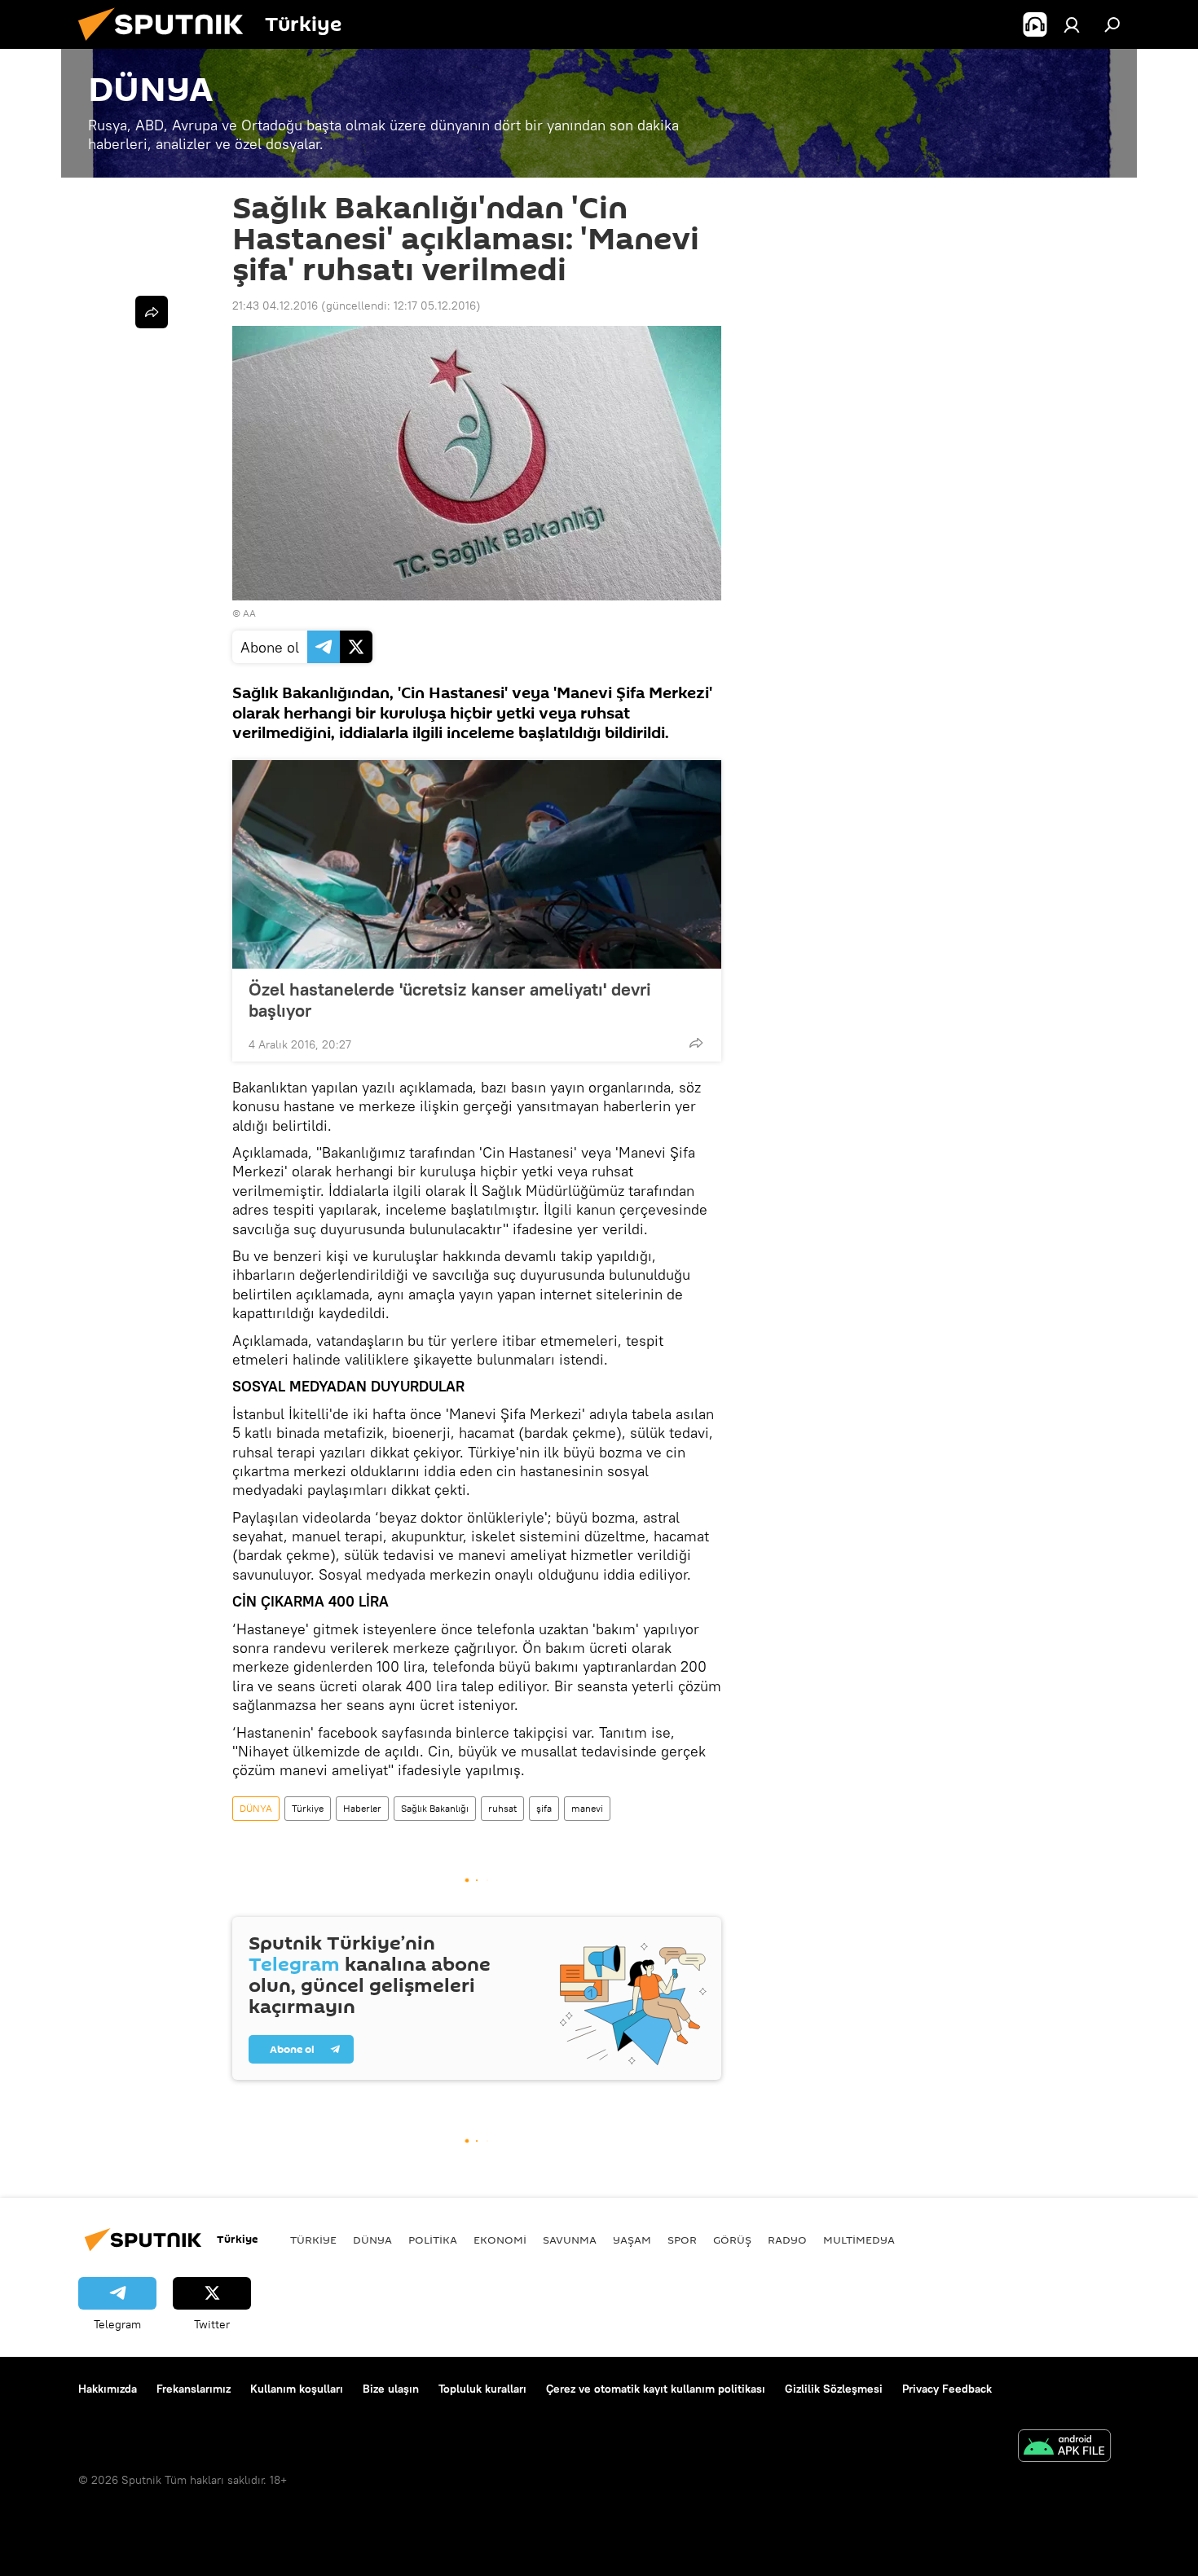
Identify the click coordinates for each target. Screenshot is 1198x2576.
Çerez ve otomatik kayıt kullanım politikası (656, 2389)
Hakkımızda (108, 2389)
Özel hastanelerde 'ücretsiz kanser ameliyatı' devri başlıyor (450, 1000)
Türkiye (308, 1808)
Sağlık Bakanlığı (435, 1808)
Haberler (362, 1808)
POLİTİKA (433, 2240)
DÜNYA (256, 1808)
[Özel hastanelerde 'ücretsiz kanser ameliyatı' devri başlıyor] (477, 864)
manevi (587, 1808)
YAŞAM (632, 2240)
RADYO (787, 2240)
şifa (544, 1808)
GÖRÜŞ (732, 2240)
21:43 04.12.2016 (275, 306)
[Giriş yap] (1072, 24)
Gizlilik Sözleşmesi (834, 2389)
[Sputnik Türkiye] (167, 45)
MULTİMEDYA (859, 2240)
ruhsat (502, 1808)
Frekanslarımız (194, 2389)
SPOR (682, 2240)
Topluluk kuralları (482, 2389)
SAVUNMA (570, 2240)
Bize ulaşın (391, 2389)
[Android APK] (1064, 2448)
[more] (696, 1043)
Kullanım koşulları (297, 2389)
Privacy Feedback (947, 2389)
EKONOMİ (500, 2240)
